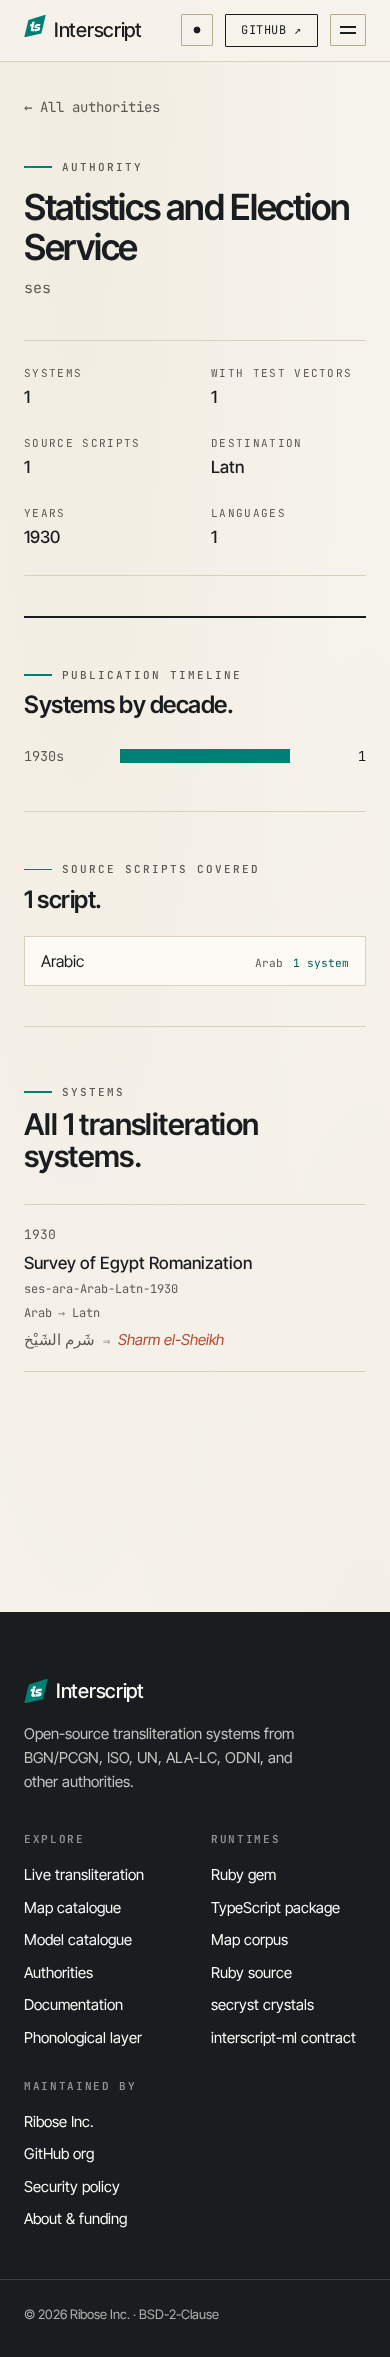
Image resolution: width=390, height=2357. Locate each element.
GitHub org (59, 2153)
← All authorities (92, 107)
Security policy (72, 2186)
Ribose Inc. (59, 2121)
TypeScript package (275, 1907)
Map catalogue (72, 1907)
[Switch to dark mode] (197, 30)
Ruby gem (243, 1874)
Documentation (73, 2004)
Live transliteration (84, 1874)
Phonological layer (83, 2037)
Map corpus (249, 1939)
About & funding (75, 2218)
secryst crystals (262, 2004)
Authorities (58, 1972)
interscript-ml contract (283, 2037)
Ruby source (251, 1972)
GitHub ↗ (271, 30)
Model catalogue (78, 1939)
